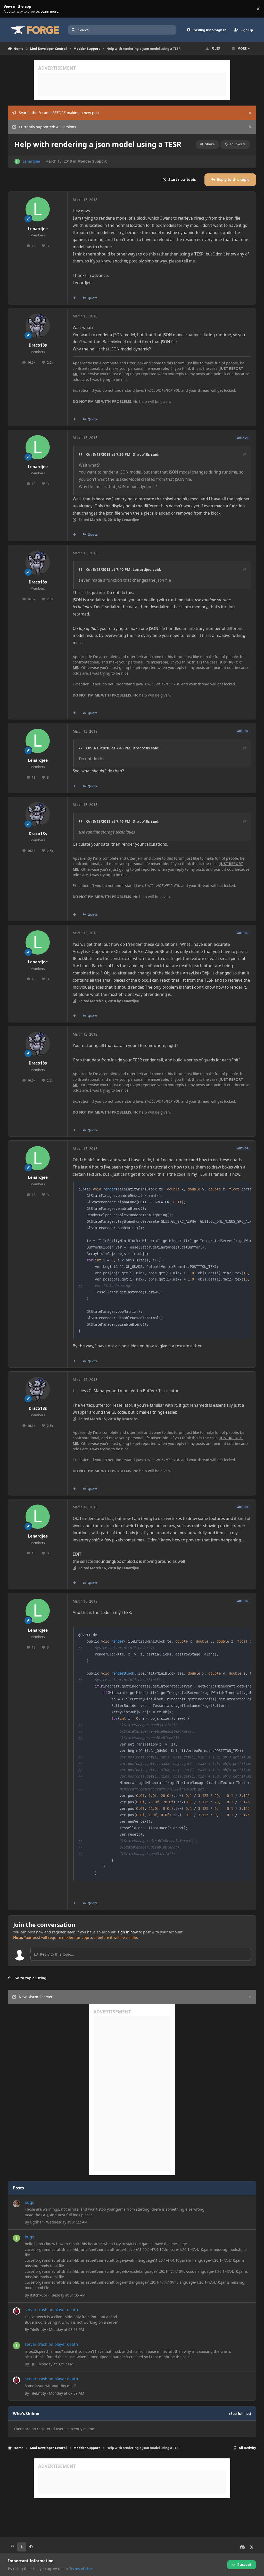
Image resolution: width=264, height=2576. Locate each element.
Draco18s (38, 345)
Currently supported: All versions (47, 127)
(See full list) (240, 2414)
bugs (29, 2202)
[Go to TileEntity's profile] (16, 2311)
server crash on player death (51, 2310)
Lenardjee (31, 161)
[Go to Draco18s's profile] (38, 326)
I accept (244, 2565)
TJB (33, 2364)
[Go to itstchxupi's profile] (16, 2238)
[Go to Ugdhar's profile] (16, 2204)
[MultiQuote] (74, 298)
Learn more (10, 9)
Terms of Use (81, 2569)
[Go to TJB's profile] (16, 2346)
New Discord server (36, 1997)
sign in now (128, 1932)
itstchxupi (38, 2295)
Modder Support (92, 161)
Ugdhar (36, 2222)
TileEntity (38, 2329)
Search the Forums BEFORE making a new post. (60, 113)
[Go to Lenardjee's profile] (17, 161)
